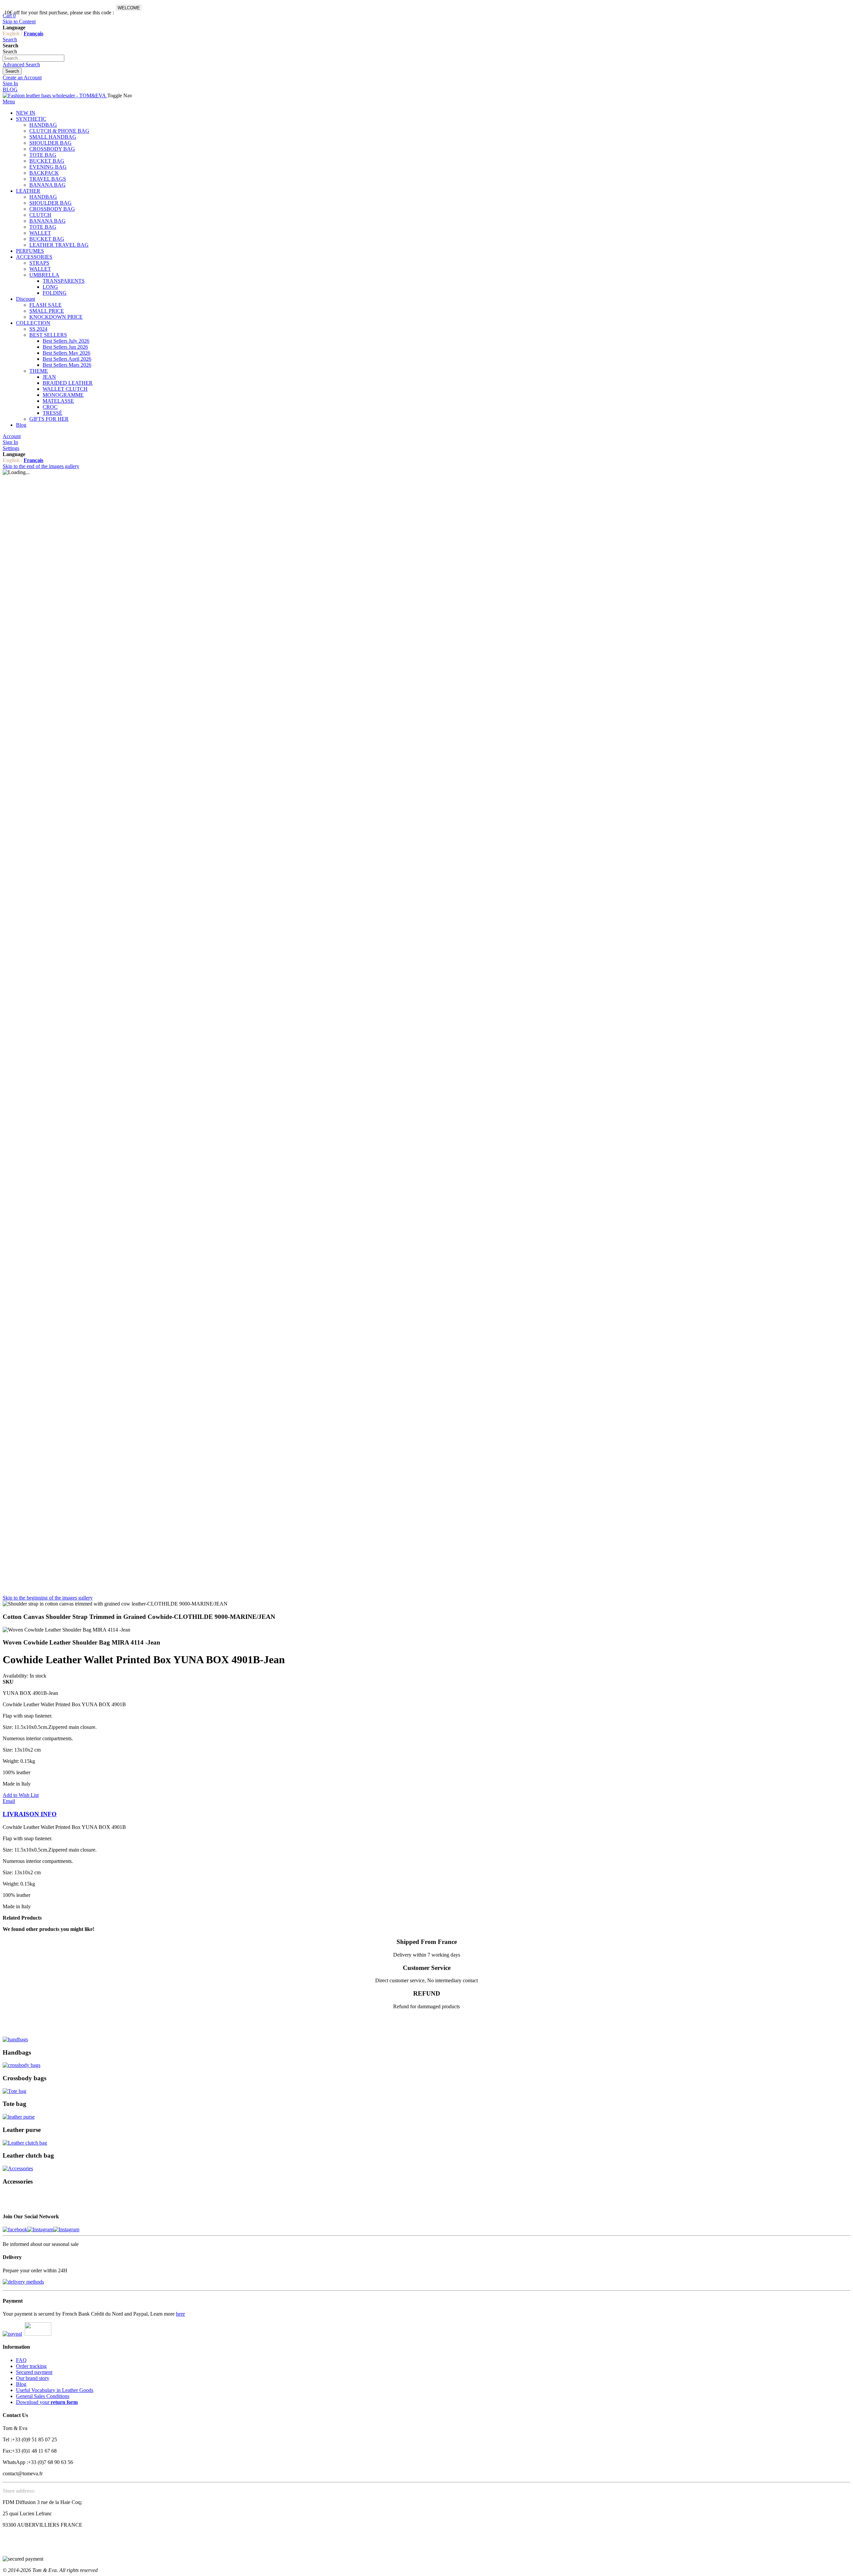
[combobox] (33, 58)
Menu (9, 102)
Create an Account (22, 78)
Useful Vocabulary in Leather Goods (55, 2390)
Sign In (10, 84)
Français (33, 34)
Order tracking (31, 2366)
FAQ (21, 2360)
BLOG (10, 90)
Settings (11, 448)
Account (12, 436)
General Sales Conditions (43, 2396)
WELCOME (129, 8)
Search (10, 40)
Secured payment (34, 2372)
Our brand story (33, 2378)
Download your (47, 2402)
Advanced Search (21, 65)
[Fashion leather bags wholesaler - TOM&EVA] (55, 96)
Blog (21, 2384)
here (180, 2314)
